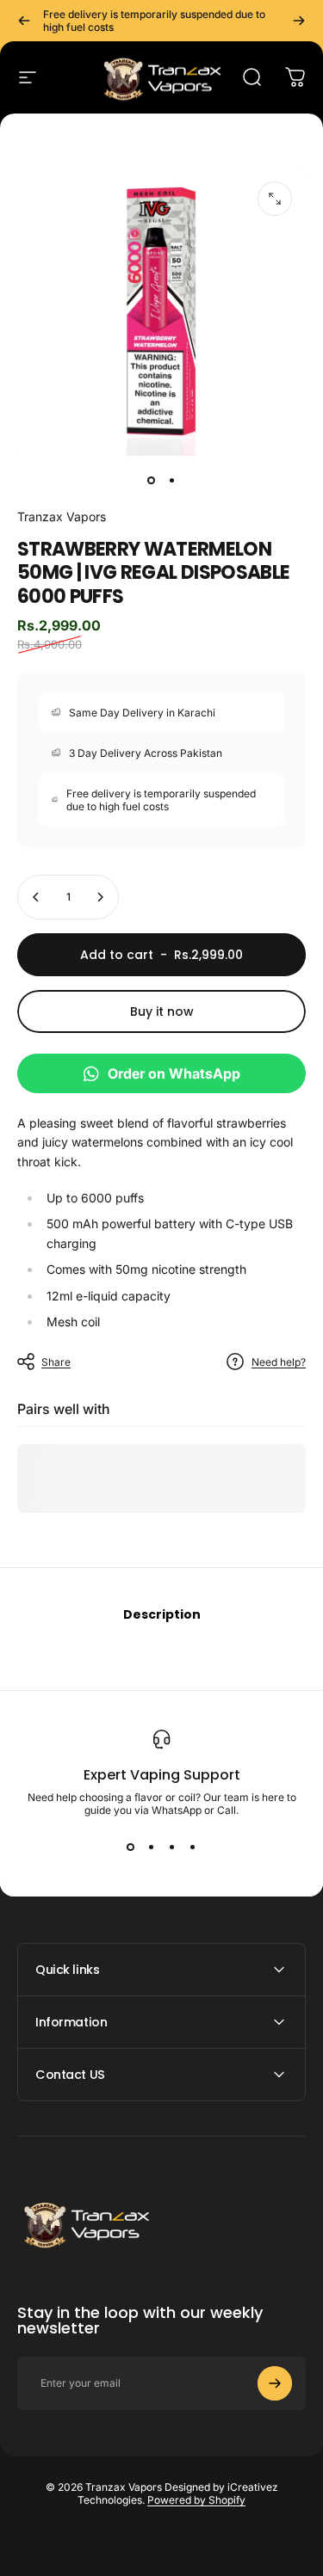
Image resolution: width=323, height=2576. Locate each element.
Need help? (279, 1362)
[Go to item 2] (172, 480)
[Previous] (24, 21)
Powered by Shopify (196, 2500)
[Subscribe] (275, 2383)
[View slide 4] (193, 1847)
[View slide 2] (152, 1847)
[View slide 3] (172, 1847)
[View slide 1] (131, 1847)
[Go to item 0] (152, 480)
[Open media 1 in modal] (275, 199)
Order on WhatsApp (174, 1073)
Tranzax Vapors (62, 516)
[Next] (299, 21)
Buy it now (162, 1011)
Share (56, 1362)
